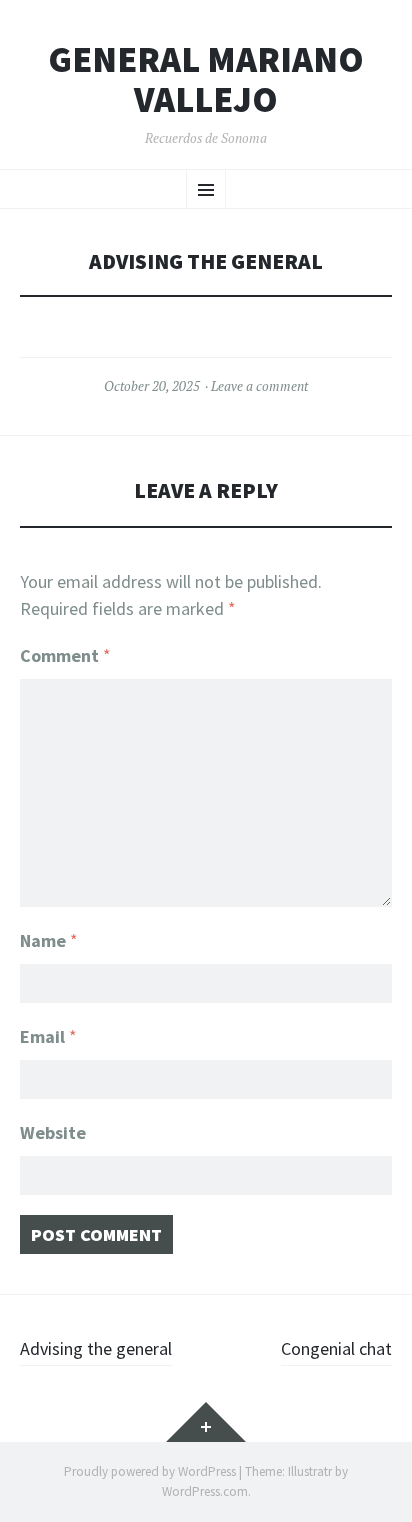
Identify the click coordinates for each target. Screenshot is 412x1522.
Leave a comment (259, 386)
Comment (65, 655)
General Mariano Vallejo (206, 79)
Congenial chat (336, 1348)
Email (48, 1036)
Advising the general (96, 1348)
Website (53, 1132)
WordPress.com (205, 1491)
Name (49, 940)
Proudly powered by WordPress (150, 1471)
